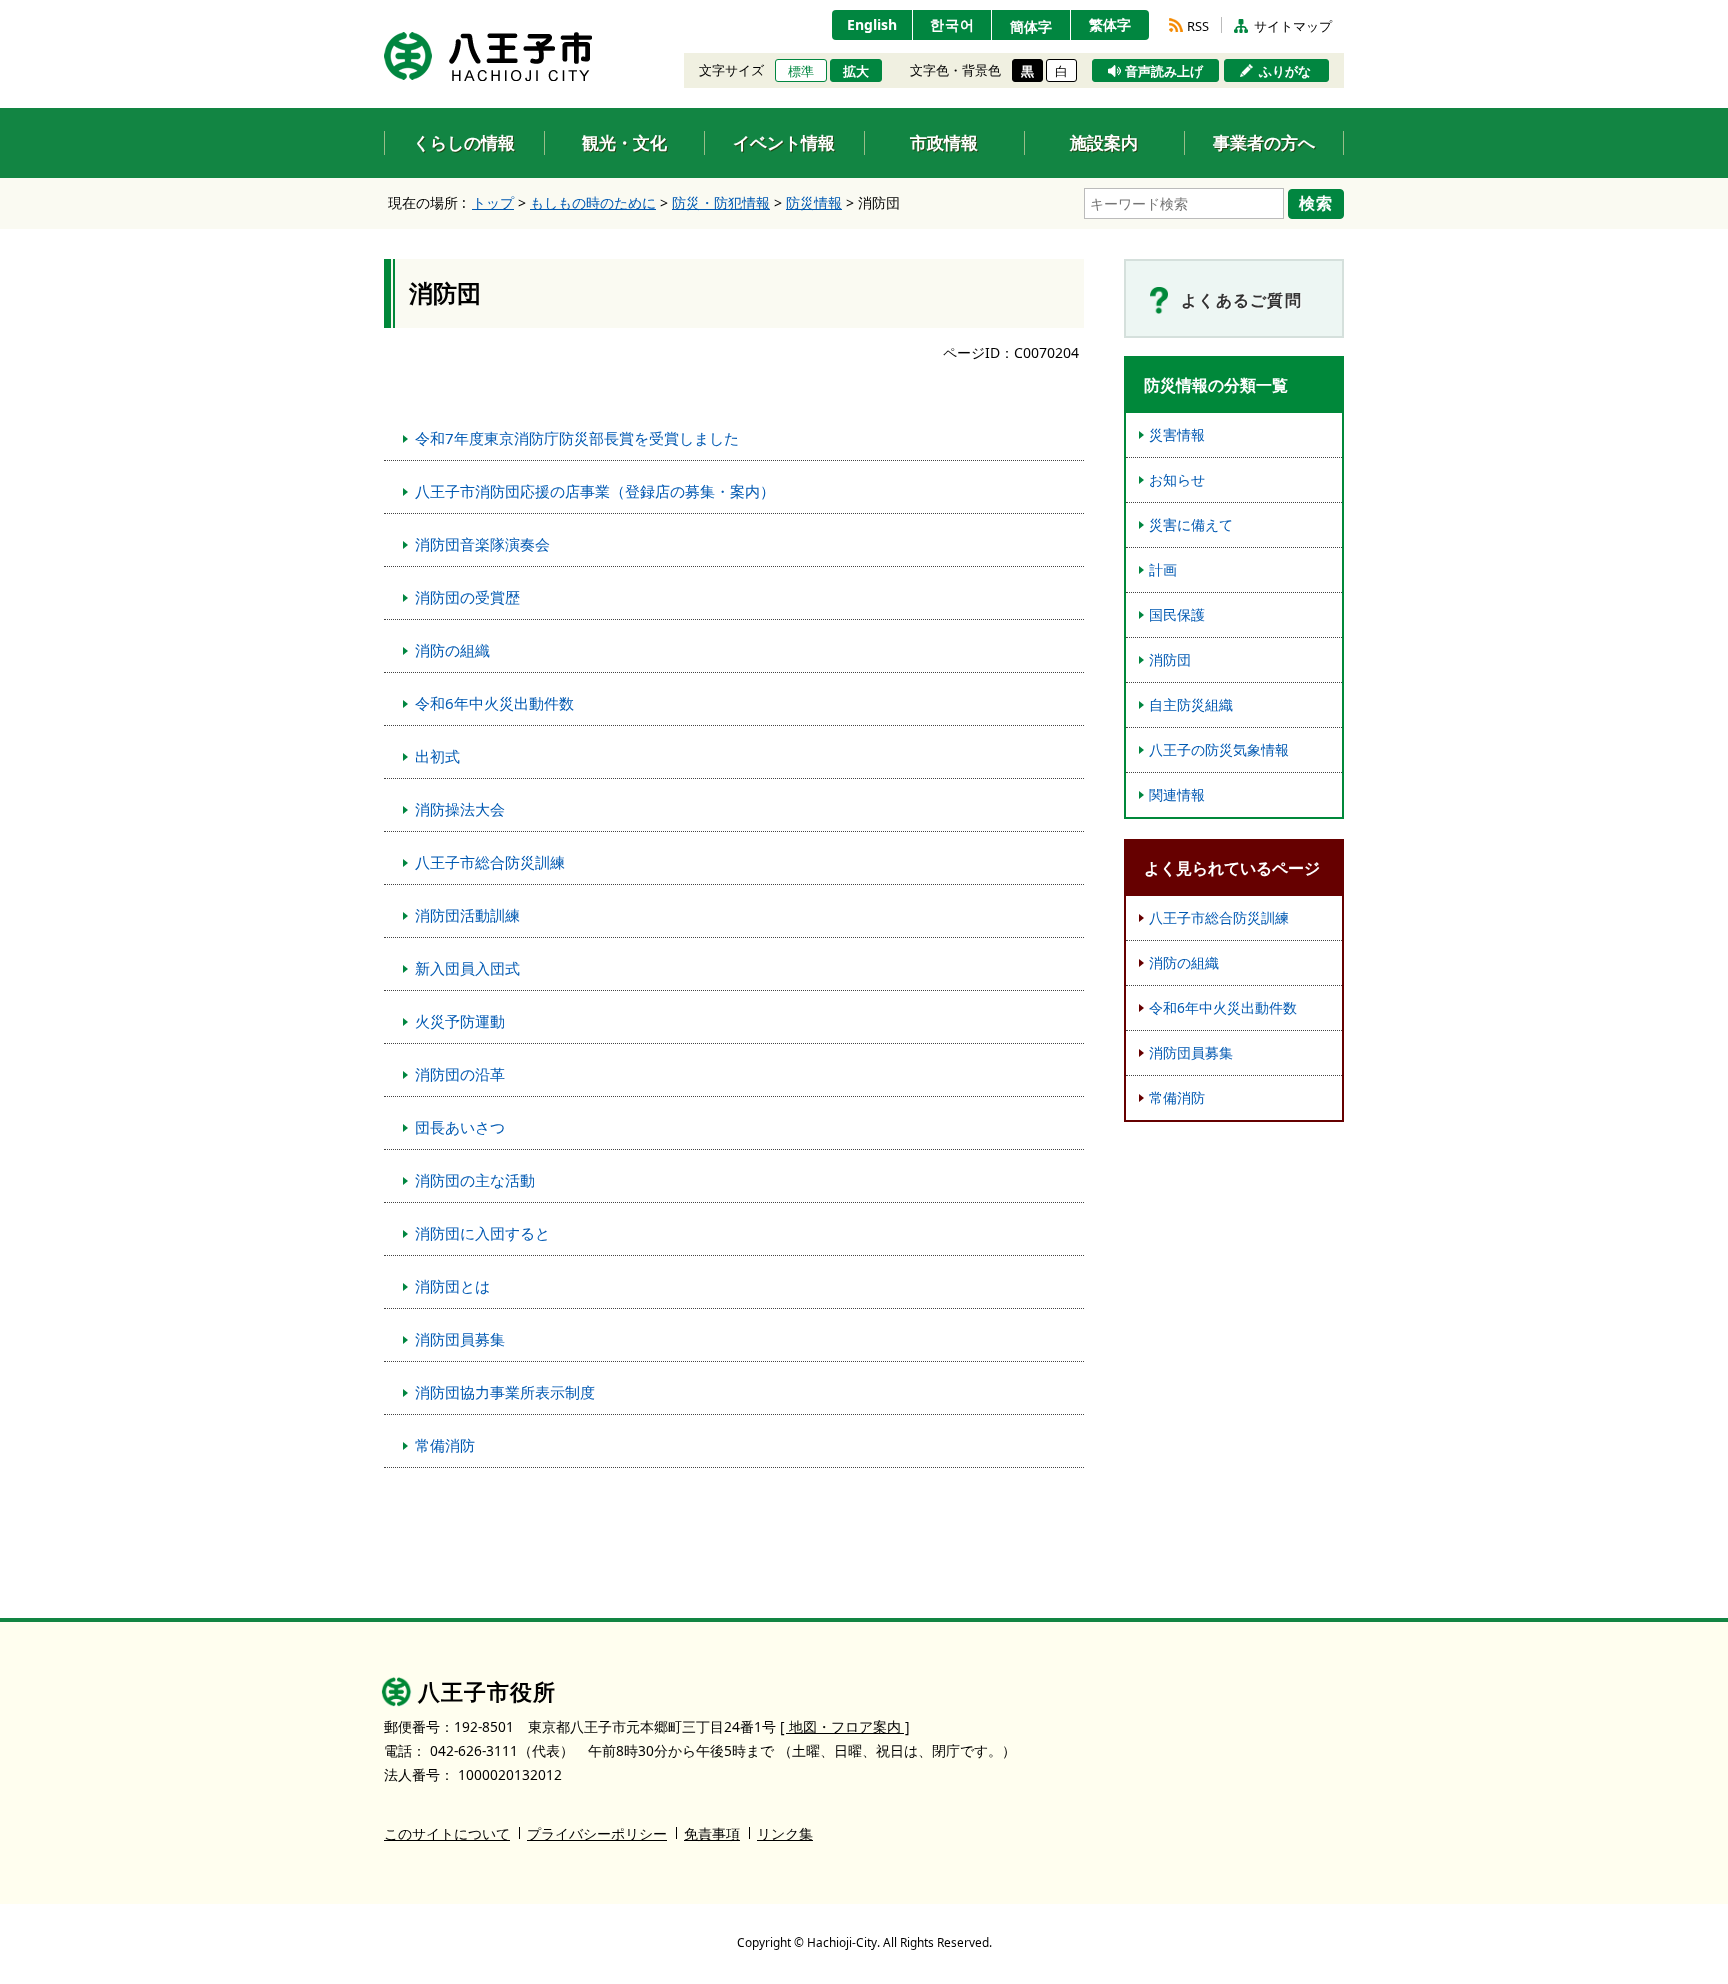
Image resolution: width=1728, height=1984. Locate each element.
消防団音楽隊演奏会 (482, 544)
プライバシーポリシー (597, 1833)
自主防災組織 (1191, 704)
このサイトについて (447, 1833)
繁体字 (1110, 24)
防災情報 (814, 202)
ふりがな (1285, 71)
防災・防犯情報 (721, 202)
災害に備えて (1191, 524)
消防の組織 (452, 650)
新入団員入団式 (467, 968)
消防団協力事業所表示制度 (505, 1392)
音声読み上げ (1164, 71)
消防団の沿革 (460, 1074)
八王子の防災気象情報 (1219, 749)
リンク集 (785, 1833)
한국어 (952, 24)
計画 (1163, 569)
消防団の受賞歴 (467, 597)
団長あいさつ (460, 1127)
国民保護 (1177, 614)
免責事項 (712, 1833)
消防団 (1170, 659)
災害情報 (1177, 434)
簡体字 (1031, 26)
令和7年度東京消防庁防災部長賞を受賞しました (577, 438)
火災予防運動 (460, 1021)
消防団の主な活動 (475, 1180)
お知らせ (1177, 479)
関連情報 (1177, 794)
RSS (1198, 26)
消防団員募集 (460, 1339)
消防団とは (452, 1286)
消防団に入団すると (482, 1233)
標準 (801, 71)
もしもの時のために (593, 202)
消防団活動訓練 (467, 915)
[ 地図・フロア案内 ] (845, 1726)
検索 (1316, 203)
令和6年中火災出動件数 (494, 703)
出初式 (437, 756)
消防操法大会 (460, 809)
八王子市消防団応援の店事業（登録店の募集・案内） (595, 491)
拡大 (856, 71)
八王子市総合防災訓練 (490, 862)
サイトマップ (1293, 26)
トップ (493, 202)
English (872, 24)
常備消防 (445, 1445)
